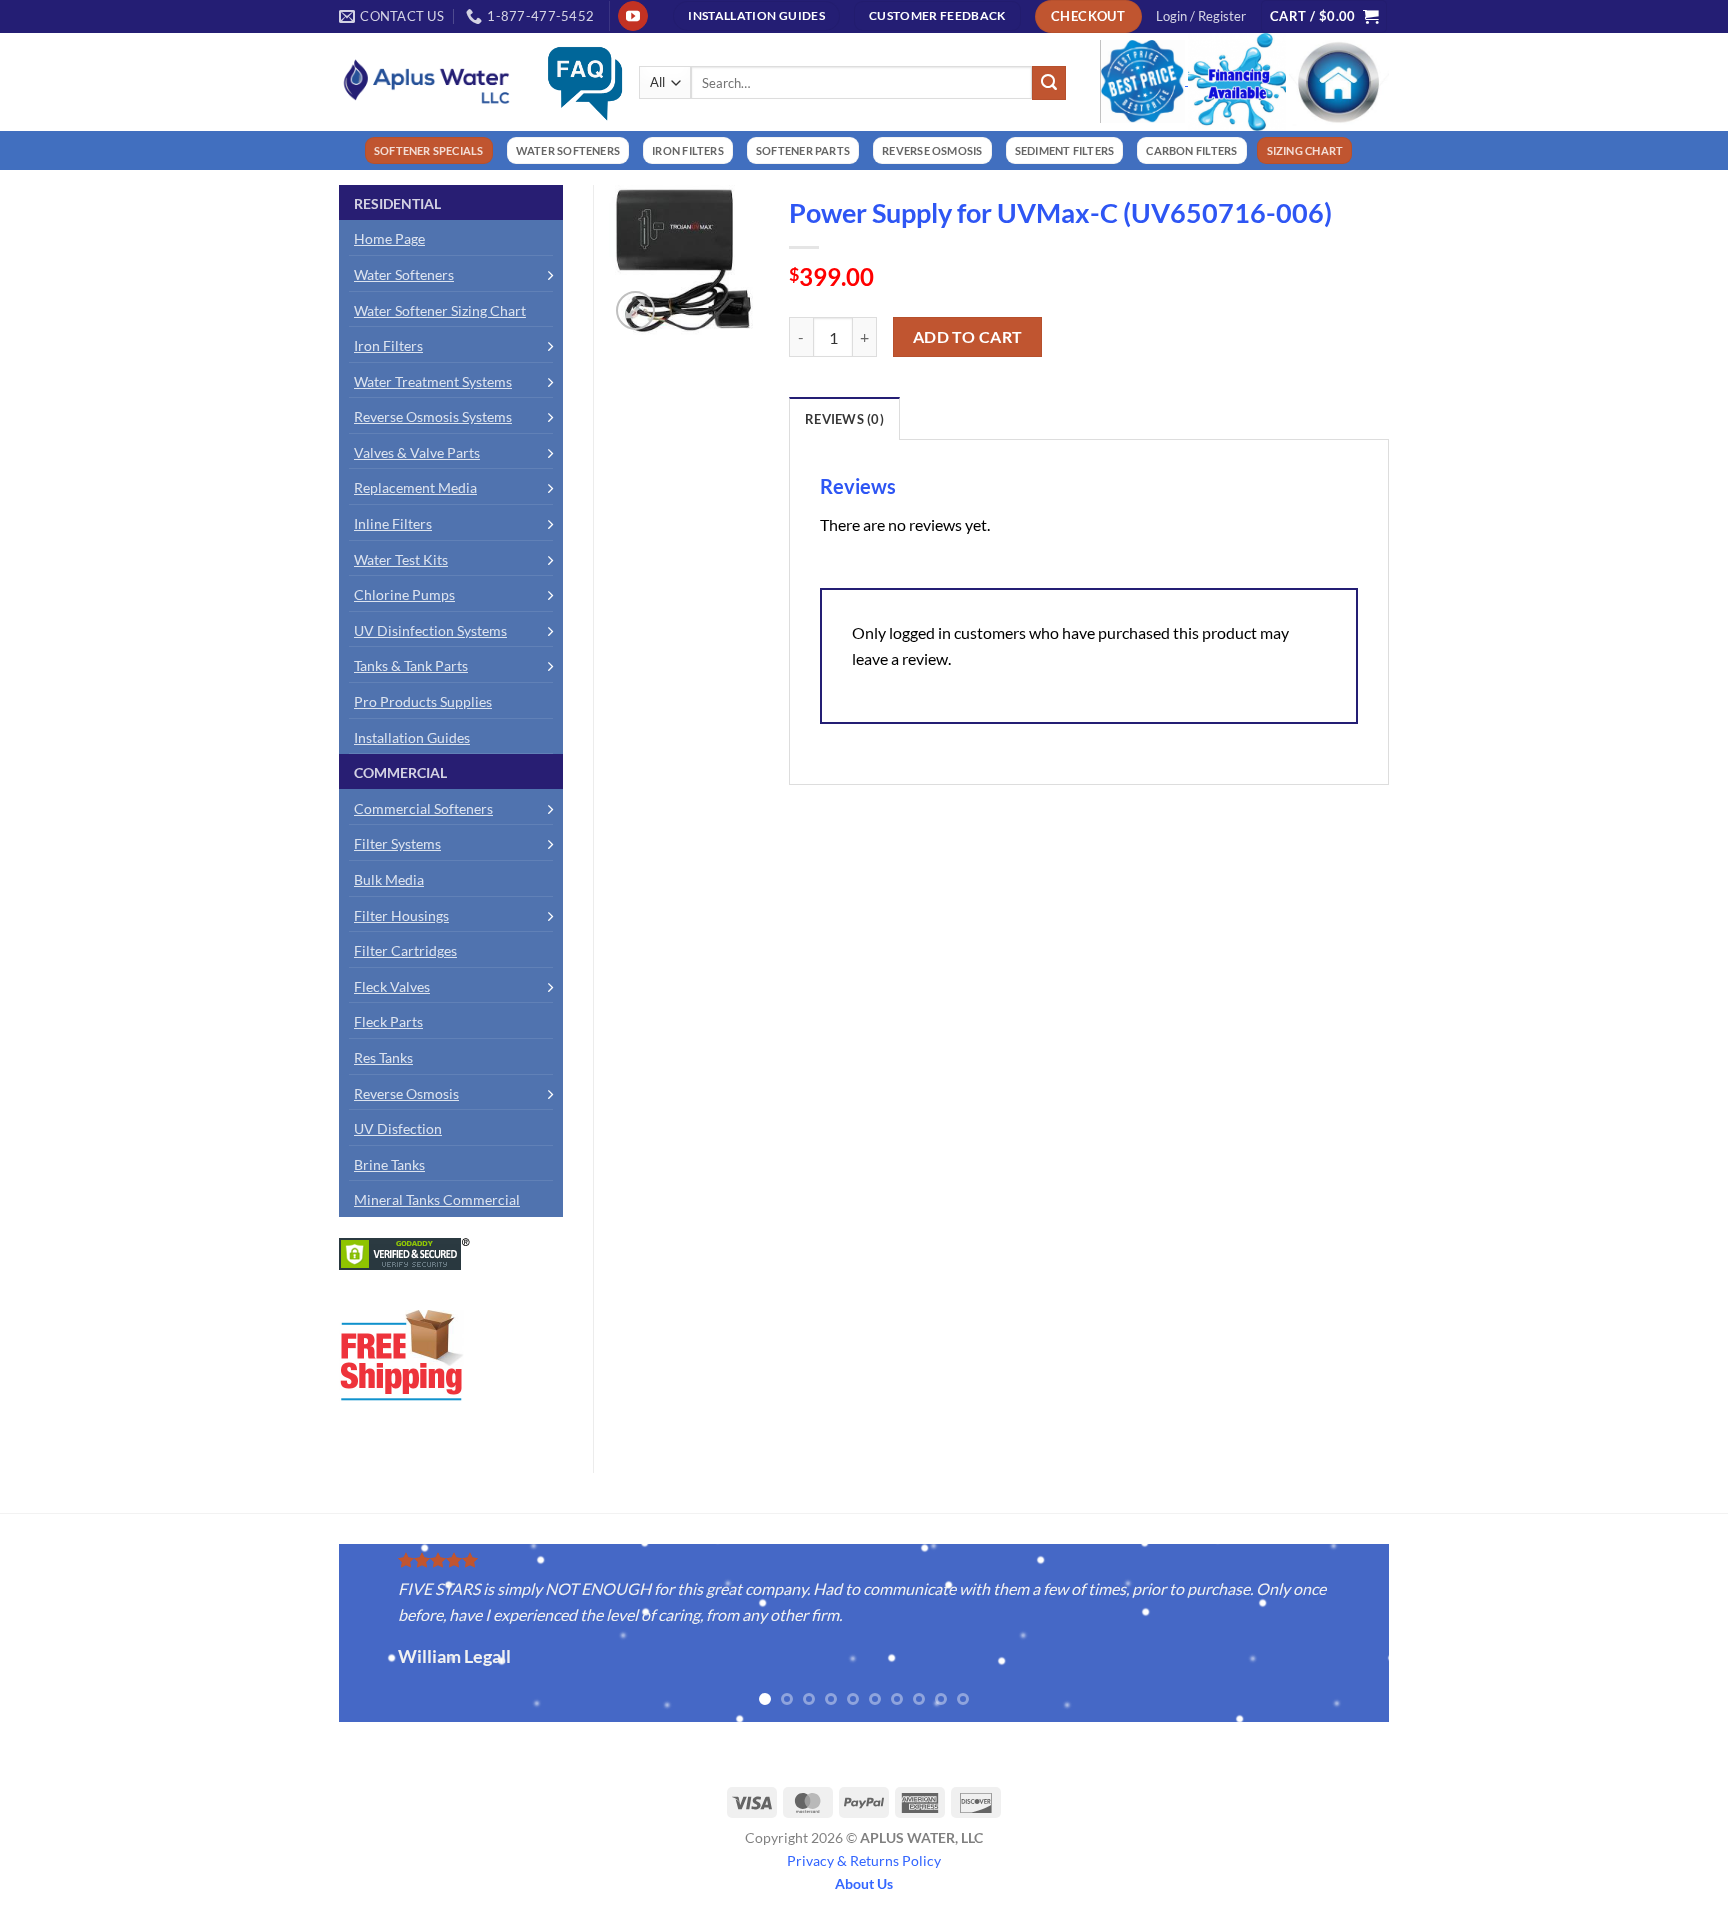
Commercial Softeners (423, 808)
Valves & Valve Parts (417, 452)
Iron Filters (388, 345)
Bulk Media (389, 879)
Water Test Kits (401, 559)
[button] (1201, 16)
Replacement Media (415, 487)
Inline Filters (393, 523)
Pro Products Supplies (423, 701)
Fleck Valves (392, 986)
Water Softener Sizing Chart (440, 310)
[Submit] (1049, 83)
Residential (397, 203)
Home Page (389, 238)
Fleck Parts (388, 1021)
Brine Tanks (389, 1164)
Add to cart (968, 337)
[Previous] (318, 1634)
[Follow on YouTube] (632, 16)
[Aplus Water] (427, 81)
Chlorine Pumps (404, 594)
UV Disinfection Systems (430, 630)
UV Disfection (398, 1128)
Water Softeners (404, 274)
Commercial (400, 772)
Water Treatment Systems (433, 381)
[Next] (1410, 1634)
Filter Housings (401, 915)
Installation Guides (412, 737)
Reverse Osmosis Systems (433, 416)
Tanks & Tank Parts (411, 665)
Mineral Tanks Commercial (437, 1199)
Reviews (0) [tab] (844, 419)
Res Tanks (383, 1057)
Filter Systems (397, 843)
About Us (864, 1883)
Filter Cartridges (405, 950)
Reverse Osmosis (406, 1093)
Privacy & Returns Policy (864, 1860)
